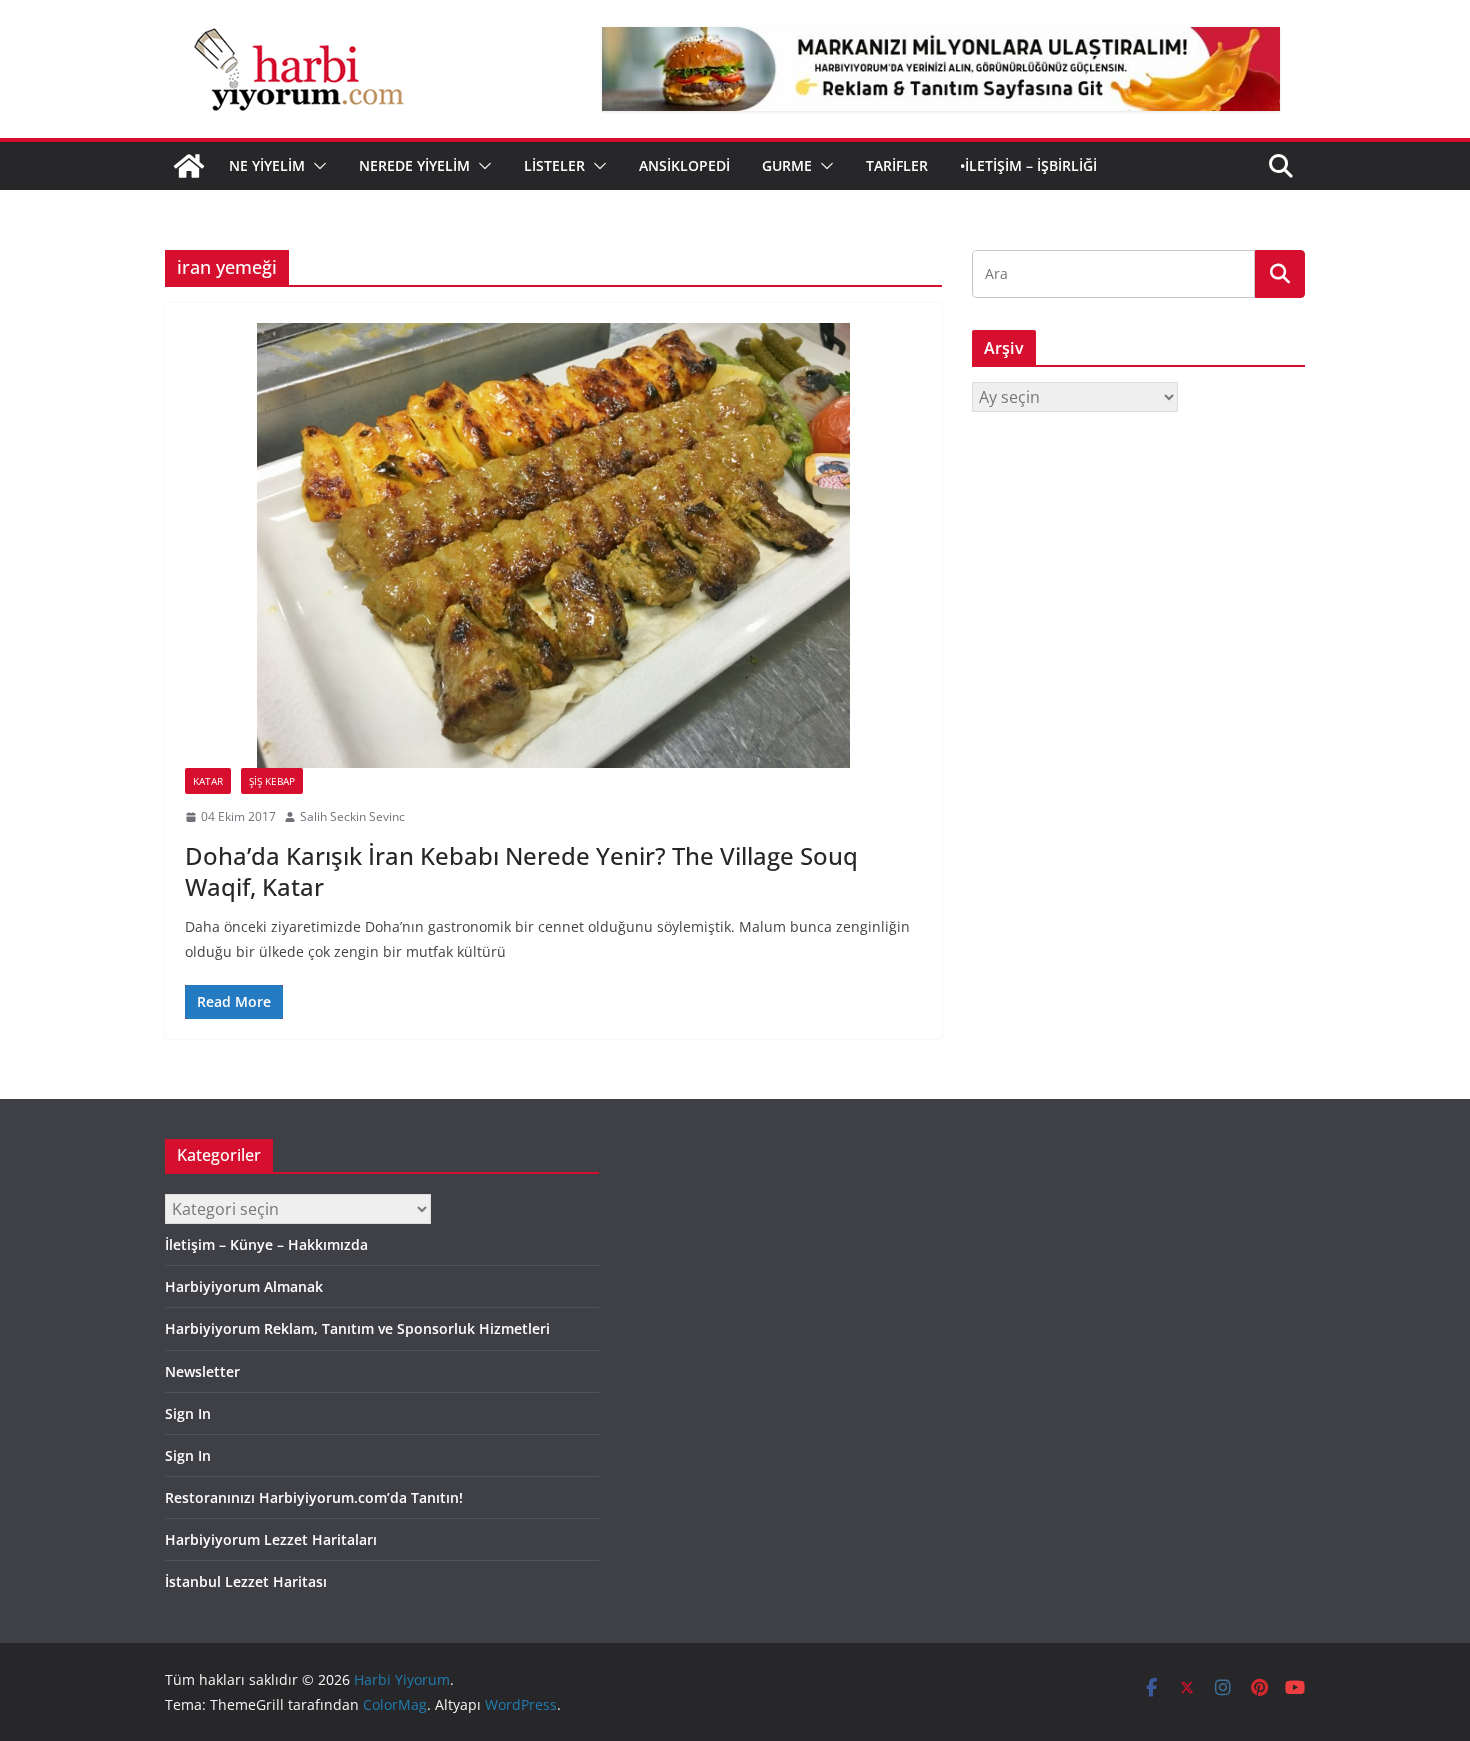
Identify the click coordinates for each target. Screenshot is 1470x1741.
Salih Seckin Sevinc (352, 816)
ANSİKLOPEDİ (684, 165)
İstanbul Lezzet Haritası (246, 1581)
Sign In (188, 1413)
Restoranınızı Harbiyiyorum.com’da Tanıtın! (314, 1497)
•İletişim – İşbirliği (1028, 165)
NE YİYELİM (267, 165)
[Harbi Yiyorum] (189, 166)
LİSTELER (554, 165)
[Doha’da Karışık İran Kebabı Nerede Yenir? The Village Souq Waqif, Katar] (553, 545)
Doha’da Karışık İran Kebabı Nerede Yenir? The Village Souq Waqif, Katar (521, 871)
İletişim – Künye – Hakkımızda (266, 1244)
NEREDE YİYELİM (414, 165)
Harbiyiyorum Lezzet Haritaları (271, 1539)
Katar (208, 781)
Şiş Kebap (272, 781)
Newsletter (202, 1371)
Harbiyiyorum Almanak (244, 1286)
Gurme (787, 165)
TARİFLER (897, 165)
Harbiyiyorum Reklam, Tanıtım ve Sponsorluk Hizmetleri (357, 1328)
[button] (316, 166)
